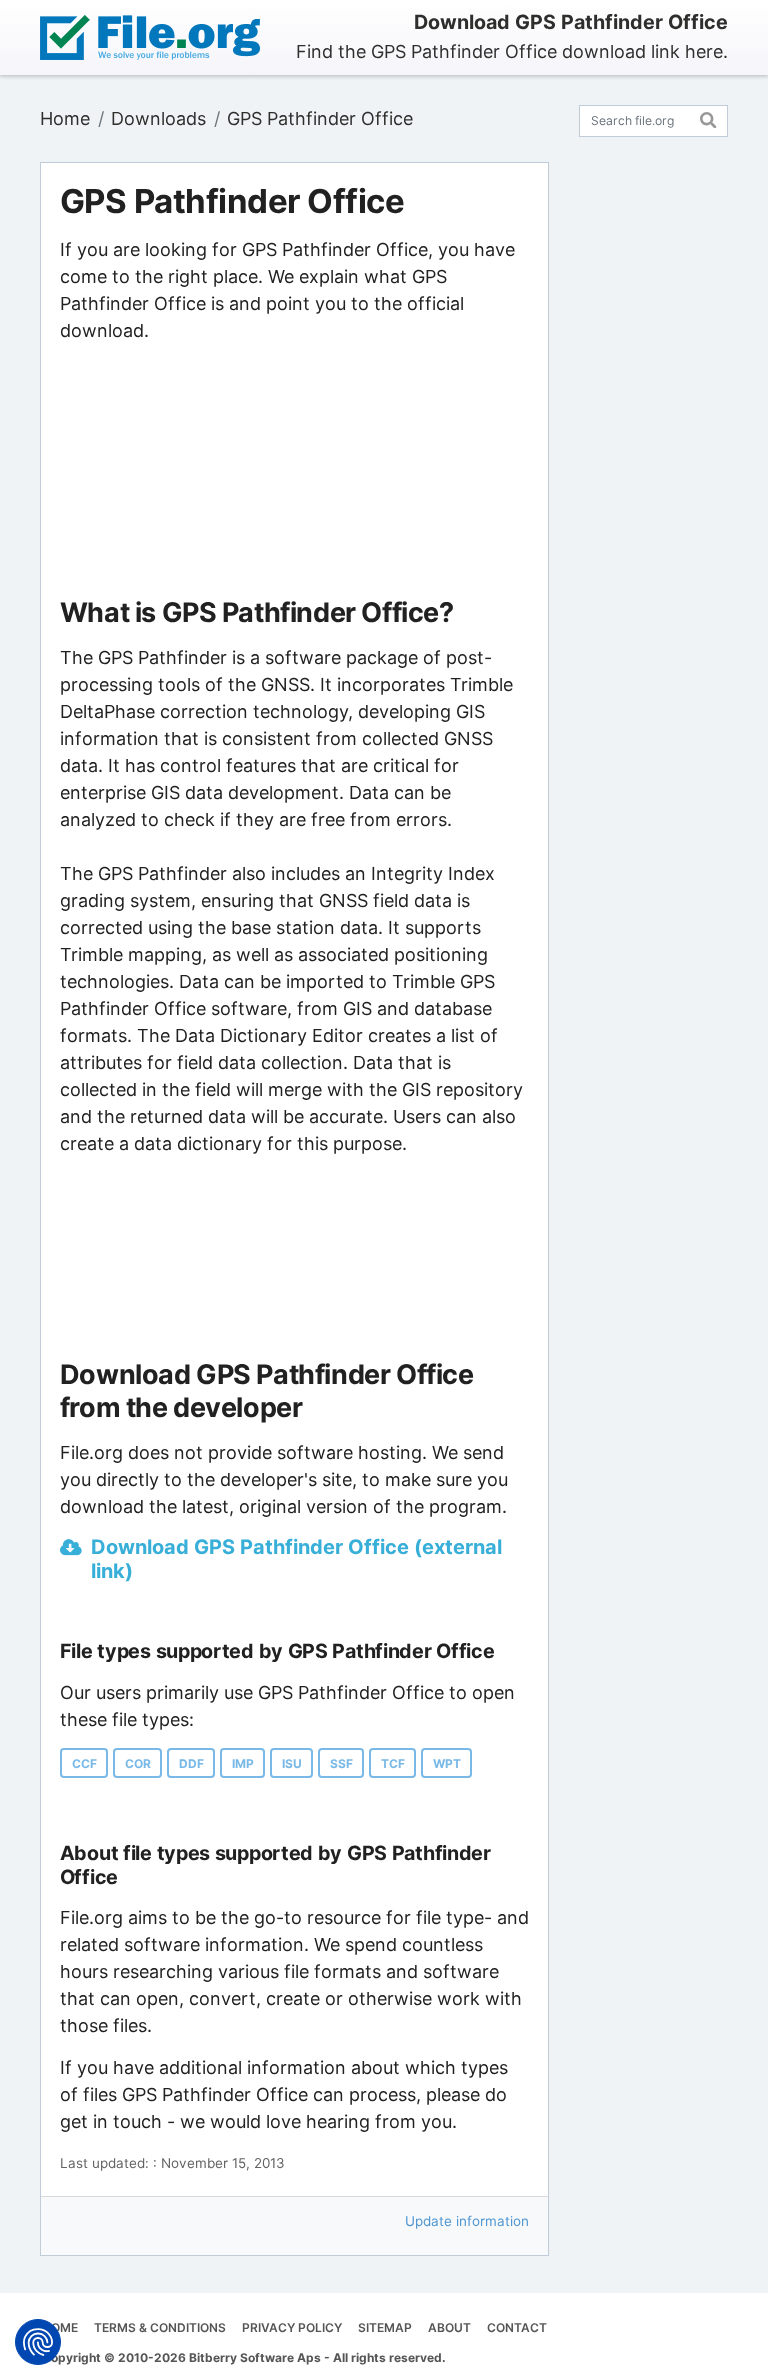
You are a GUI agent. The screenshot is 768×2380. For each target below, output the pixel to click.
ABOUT (449, 2327)
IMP (243, 1763)
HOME (60, 2327)
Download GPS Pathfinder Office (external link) (296, 1559)
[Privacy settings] (38, 2342)
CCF (84, 1763)
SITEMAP (385, 2327)
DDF (191, 1763)
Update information (467, 2221)
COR (138, 1763)
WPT (447, 1763)
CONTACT (517, 2327)
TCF (393, 1763)
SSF (341, 1763)
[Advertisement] (294, 471)
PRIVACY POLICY (292, 2327)
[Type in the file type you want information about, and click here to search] (708, 117)
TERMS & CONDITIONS (160, 2327)
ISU (292, 1763)
